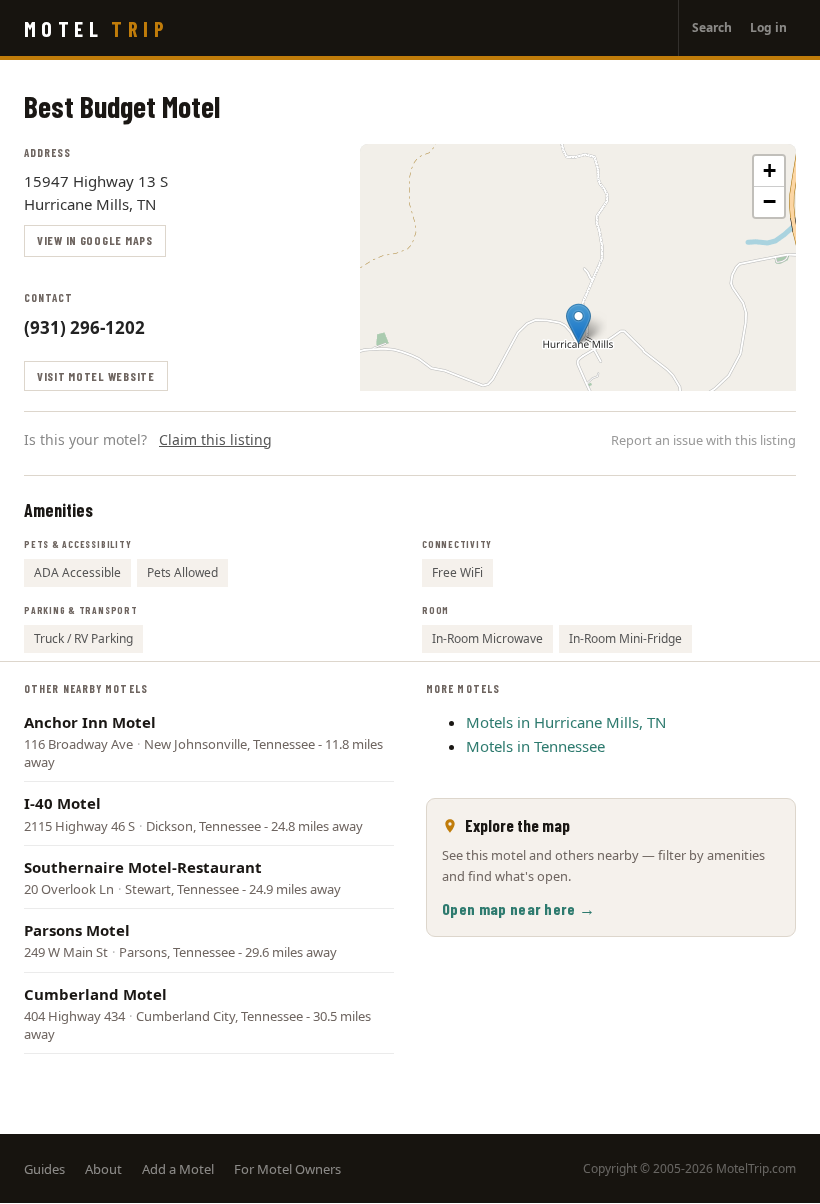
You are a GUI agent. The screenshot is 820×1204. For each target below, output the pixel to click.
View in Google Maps (95, 240)
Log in (768, 27)
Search (712, 27)
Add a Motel (178, 1169)
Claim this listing (215, 439)
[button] (578, 323)
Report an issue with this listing (703, 440)
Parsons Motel (77, 930)
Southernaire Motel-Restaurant (143, 867)
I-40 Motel (62, 803)
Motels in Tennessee (535, 746)
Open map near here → (518, 908)
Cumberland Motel (95, 994)
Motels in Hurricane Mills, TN (566, 722)
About (103, 1169)
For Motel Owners (287, 1169)
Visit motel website (96, 376)
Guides (44, 1169)
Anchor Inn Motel (90, 722)
